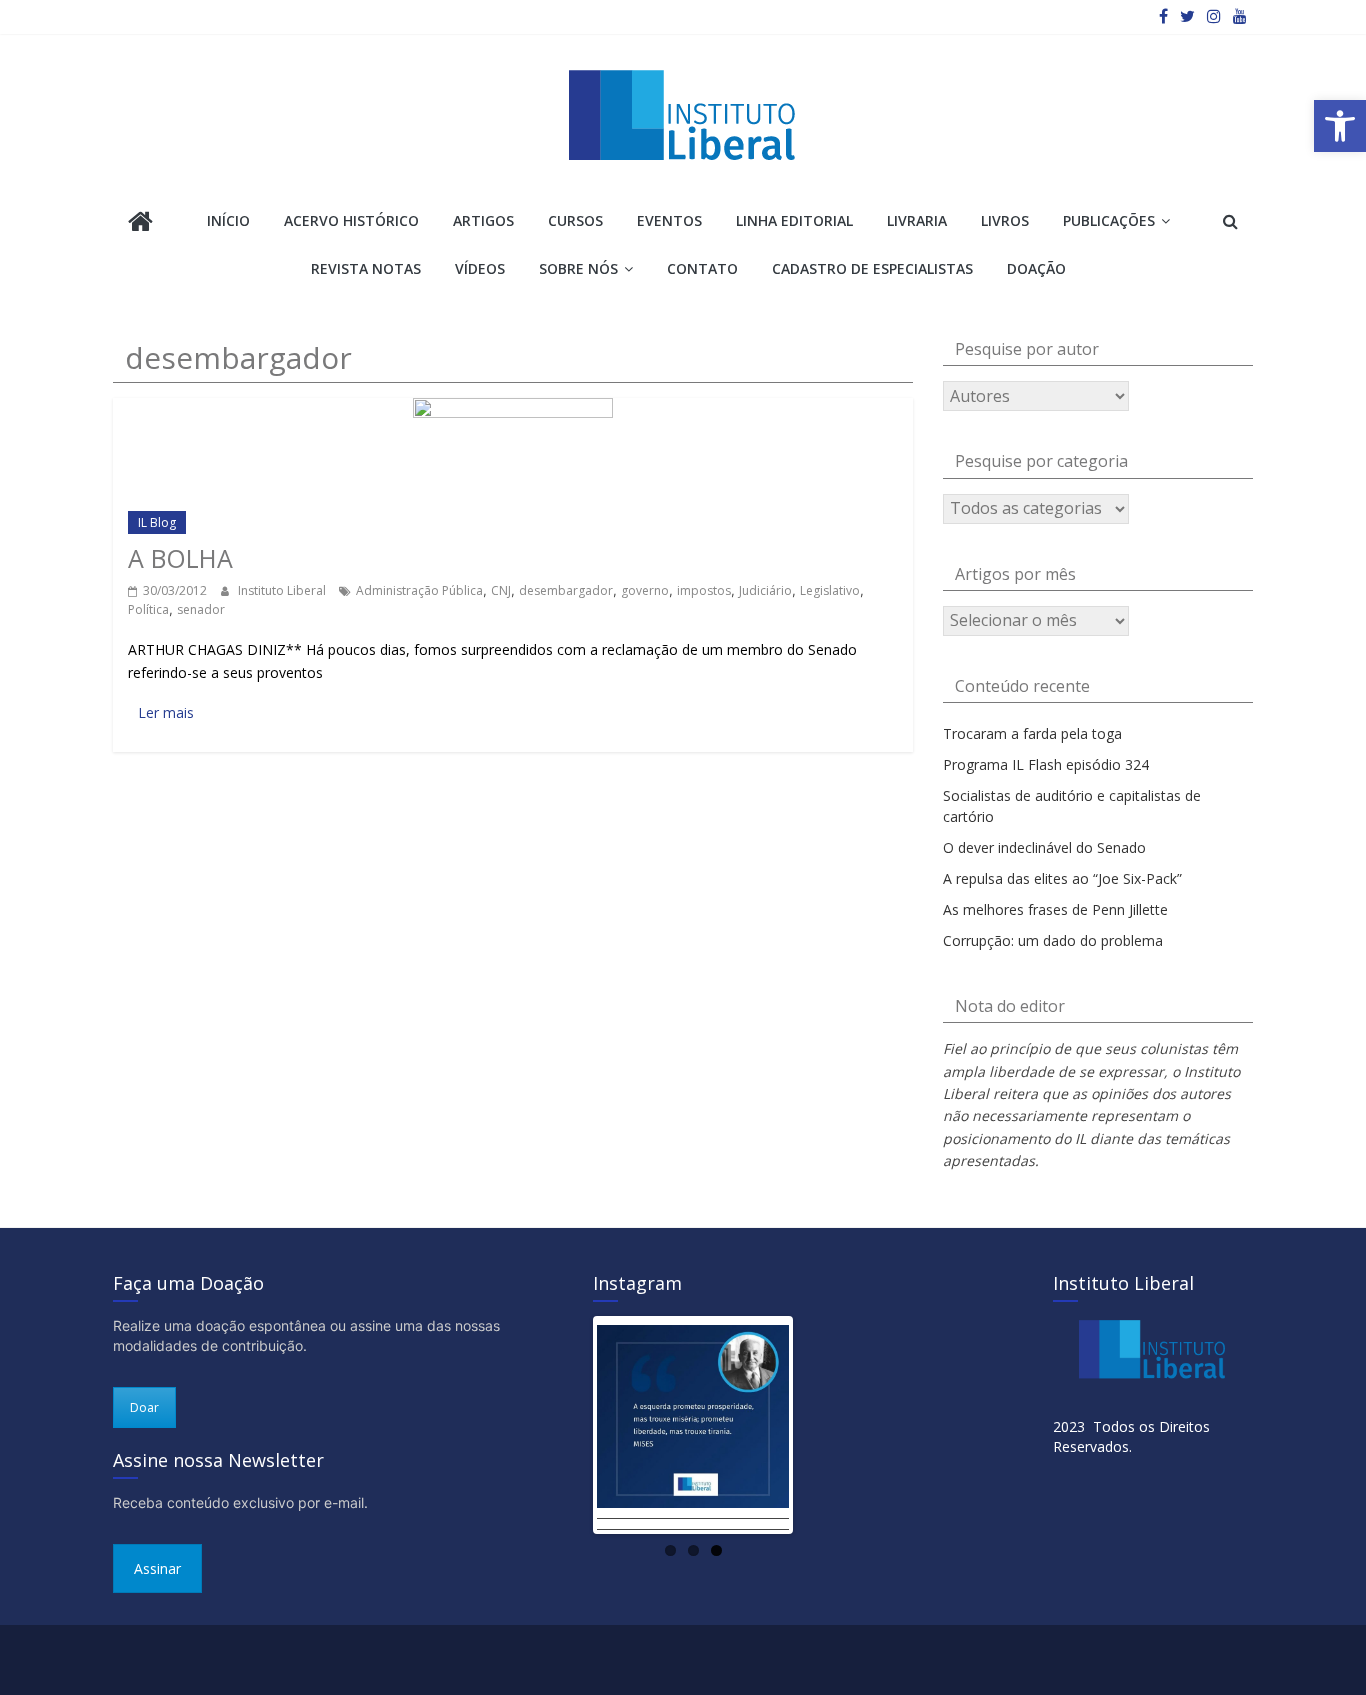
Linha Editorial (794, 220)
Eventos (669, 220)
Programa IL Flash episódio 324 (1046, 764)
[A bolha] (513, 407)
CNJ (501, 590)
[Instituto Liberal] (140, 223)
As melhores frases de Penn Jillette (1055, 909)
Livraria (917, 220)
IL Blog (157, 522)
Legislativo (830, 590)
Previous (567, 1425)
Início (228, 220)
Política (148, 609)
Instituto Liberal (283, 590)
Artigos (483, 220)
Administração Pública (419, 590)
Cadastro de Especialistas (872, 268)
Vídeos (480, 268)
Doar (144, 1407)
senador (201, 609)
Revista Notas (366, 268)
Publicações (1109, 220)
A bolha (180, 558)
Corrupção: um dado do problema (1053, 940)
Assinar (157, 1568)
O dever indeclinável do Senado (1044, 847)
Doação (1036, 268)
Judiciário (765, 590)
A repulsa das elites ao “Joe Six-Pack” (1062, 878)
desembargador (566, 590)
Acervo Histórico (351, 220)
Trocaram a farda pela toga (1032, 733)
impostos (704, 590)
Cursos (575, 220)
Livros (1005, 220)
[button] (1340, 126)
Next (819, 1425)
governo (645, 590)
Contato (702, 268)
